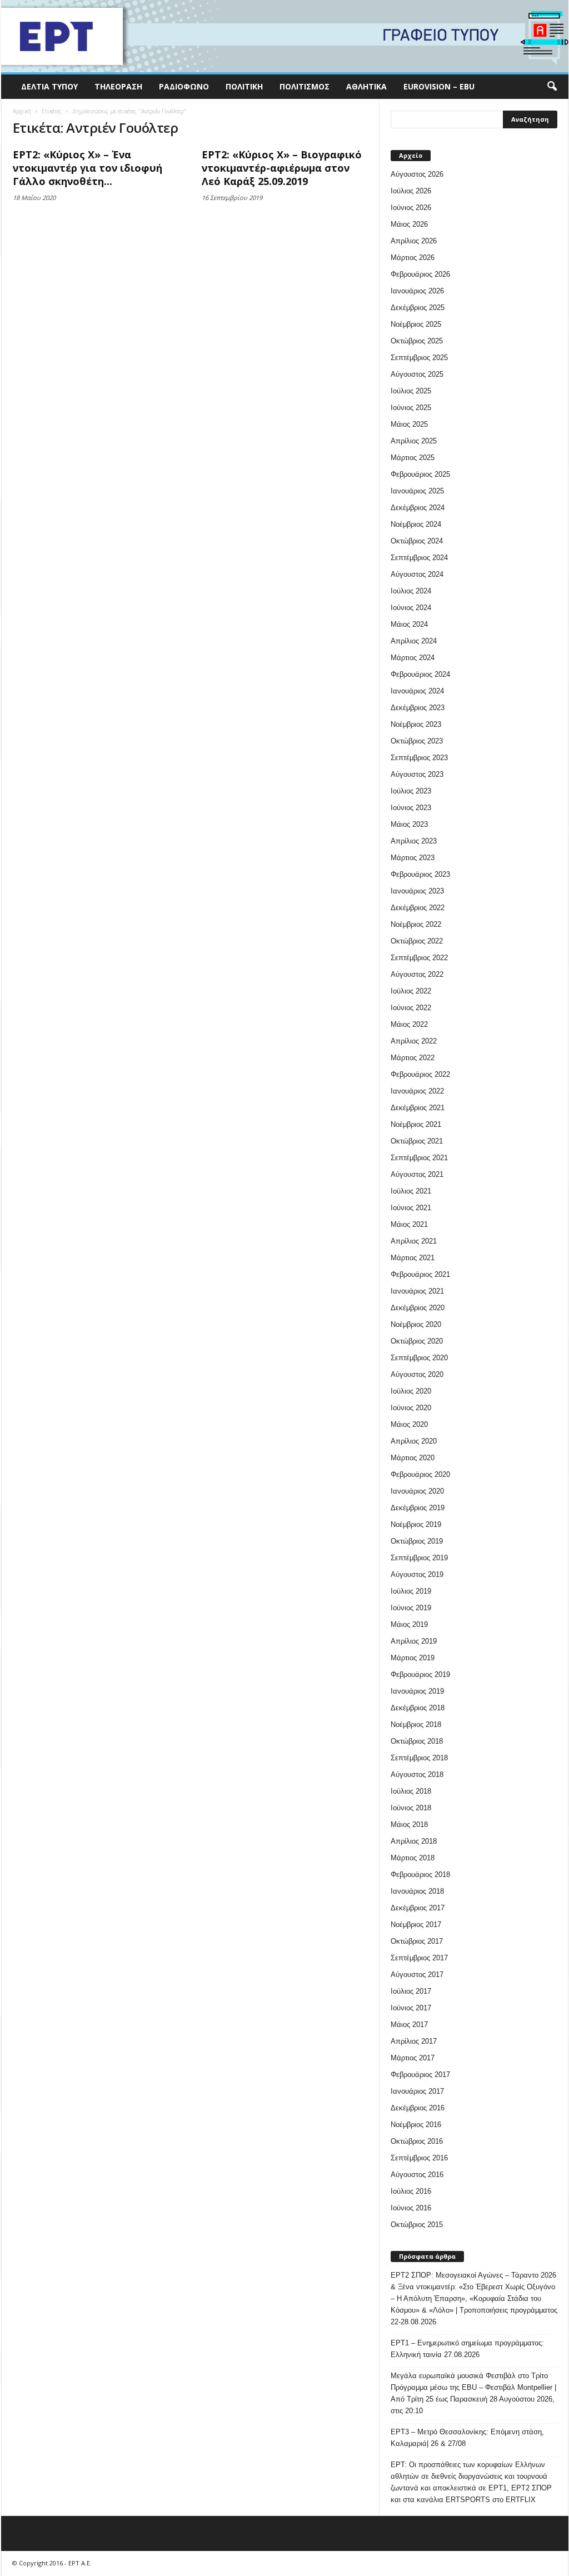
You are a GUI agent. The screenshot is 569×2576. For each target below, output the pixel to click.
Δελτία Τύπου (49, 86)
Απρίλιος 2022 (414, 1041)
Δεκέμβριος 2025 (418, 308)
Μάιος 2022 (409, 1024)
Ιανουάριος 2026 (417, 291)
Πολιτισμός (305, 86)
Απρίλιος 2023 (414, 841)
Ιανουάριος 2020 (417, 1491)
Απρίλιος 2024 (414, 641)
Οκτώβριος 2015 (417, 2225)
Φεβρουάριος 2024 (420, 674)
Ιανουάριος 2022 (417, 1091)
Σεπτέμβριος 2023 (419, 758)
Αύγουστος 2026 (417, 174)
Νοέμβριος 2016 (416, 2125)
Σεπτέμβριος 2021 (419, 1158)
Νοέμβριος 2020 (416, 1324)
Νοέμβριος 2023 (416, 724)
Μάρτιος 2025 (413, 458)
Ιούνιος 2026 (411, 208)
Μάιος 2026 (409, 224)
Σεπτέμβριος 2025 (419, 358)
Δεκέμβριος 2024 (418, 508)
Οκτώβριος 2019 (417, 1541)
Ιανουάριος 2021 (417, 1291)
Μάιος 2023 (409, 824)
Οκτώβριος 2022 (417, 941)
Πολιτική (244, 86)
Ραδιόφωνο (184, 86)
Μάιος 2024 (409, 624)
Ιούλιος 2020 (411, 1391)
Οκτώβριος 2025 (417, 341)
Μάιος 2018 (409, 1824)
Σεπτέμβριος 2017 (419, 1958)
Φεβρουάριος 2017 (420, 2075)
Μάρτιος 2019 (413, 1658)
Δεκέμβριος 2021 (418, 1108)
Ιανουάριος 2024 (417, 691)
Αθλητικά (366, 86)
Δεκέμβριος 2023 (418, 708)
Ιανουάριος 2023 (417, 891)
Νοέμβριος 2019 (416, 1524)
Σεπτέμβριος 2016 (419, 2158)
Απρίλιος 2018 (414, 1841)
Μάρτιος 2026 (413, 258)
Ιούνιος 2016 (411, 2208)
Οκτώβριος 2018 (417, 1741)
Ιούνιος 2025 (411, 408)
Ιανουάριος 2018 (417, 1891)
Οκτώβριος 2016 (417, 2141)
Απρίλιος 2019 (414, 1641)
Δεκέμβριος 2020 (418, 1308)
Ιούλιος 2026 (411, 191)
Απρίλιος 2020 (414, 1441)
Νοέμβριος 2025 (416, 324)
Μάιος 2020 (409, 1424)
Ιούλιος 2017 (411, 1991)
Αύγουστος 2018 (417, 1774)
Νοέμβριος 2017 (416, 1924)
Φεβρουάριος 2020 (420, 1474)
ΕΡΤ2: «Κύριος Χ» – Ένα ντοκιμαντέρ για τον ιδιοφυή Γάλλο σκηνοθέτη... (88, 168)
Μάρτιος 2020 (413, 1458)
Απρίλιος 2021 (414, 1241)
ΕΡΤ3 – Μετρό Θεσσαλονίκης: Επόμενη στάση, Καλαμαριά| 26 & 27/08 (467, 2438)
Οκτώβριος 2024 (417, 541)
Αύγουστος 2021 (417, 1174)
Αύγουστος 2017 (417, 1975)
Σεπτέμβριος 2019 (419, 1558)
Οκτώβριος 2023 (417, 741)
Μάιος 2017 (409, 2025)
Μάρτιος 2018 (413, 1858)
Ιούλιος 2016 (411, 2191)
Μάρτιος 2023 (413, 858)
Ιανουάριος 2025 (417, 491)
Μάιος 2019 (409, 1624)
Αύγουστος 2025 (417, 374)
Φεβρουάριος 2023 (420, 874)
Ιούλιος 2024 (411, 591)
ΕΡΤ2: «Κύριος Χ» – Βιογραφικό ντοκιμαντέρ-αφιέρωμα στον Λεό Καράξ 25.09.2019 (282, 168)
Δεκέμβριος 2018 (418, 1708)
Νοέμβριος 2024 (416, 524)
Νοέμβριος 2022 (416, 924)
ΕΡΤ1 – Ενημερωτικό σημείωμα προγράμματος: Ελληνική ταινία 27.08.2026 (467, 2349)
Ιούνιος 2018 (411, 1808)
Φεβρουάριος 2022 (420, 1074)
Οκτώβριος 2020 (417, 1341)
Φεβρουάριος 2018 (420, 1874)
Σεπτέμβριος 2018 (419, 1758)
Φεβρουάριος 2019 (420, 1674)
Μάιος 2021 (409, 1224)
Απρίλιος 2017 (414, 2041)
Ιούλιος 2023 (411, 791)
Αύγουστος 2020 (417, 1374)
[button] (552, 87)
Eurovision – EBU (439, 86)
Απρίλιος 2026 (414, 241)
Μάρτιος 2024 (413, 658)
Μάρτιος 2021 (413, 1258)
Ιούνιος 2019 (411, 1608)
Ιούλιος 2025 (411, 391)
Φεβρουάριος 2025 (420, 474)
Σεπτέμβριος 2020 (419, 1358)
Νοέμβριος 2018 (416, 1724)
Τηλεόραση (118, 86)
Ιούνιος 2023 (411, 808)
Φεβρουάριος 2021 (420, 1274)
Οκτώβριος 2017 (417, 1941)
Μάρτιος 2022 (413, 1058)
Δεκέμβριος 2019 (418, 1508)
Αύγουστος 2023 (417, 774)
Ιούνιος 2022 (411, 1008)
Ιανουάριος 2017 (417, 2091)
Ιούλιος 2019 (411, 1591)
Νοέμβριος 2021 (416, 1124)
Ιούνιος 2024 (411, 608)
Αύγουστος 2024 (417, 574)
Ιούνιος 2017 (411, 2008)
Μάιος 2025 (409, 424)
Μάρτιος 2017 (413, 2058)
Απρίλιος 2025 (414, 441)
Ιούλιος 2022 (411, 991)
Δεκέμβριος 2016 (418, 2108)
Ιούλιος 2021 (411, 1191)
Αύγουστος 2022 (417, 974)
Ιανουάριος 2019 (417, 1691)
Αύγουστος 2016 (417, 2175)
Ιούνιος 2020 (411, 1408)
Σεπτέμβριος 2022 (419, 958)
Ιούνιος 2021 (411, 1208)
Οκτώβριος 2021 (417, 1141)
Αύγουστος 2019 (417, 1574)
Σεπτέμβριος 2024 (419, 558)
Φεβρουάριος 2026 (420, 274)
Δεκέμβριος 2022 (418, 908)
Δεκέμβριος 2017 (418, 1908)
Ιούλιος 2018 (411, 1791)
